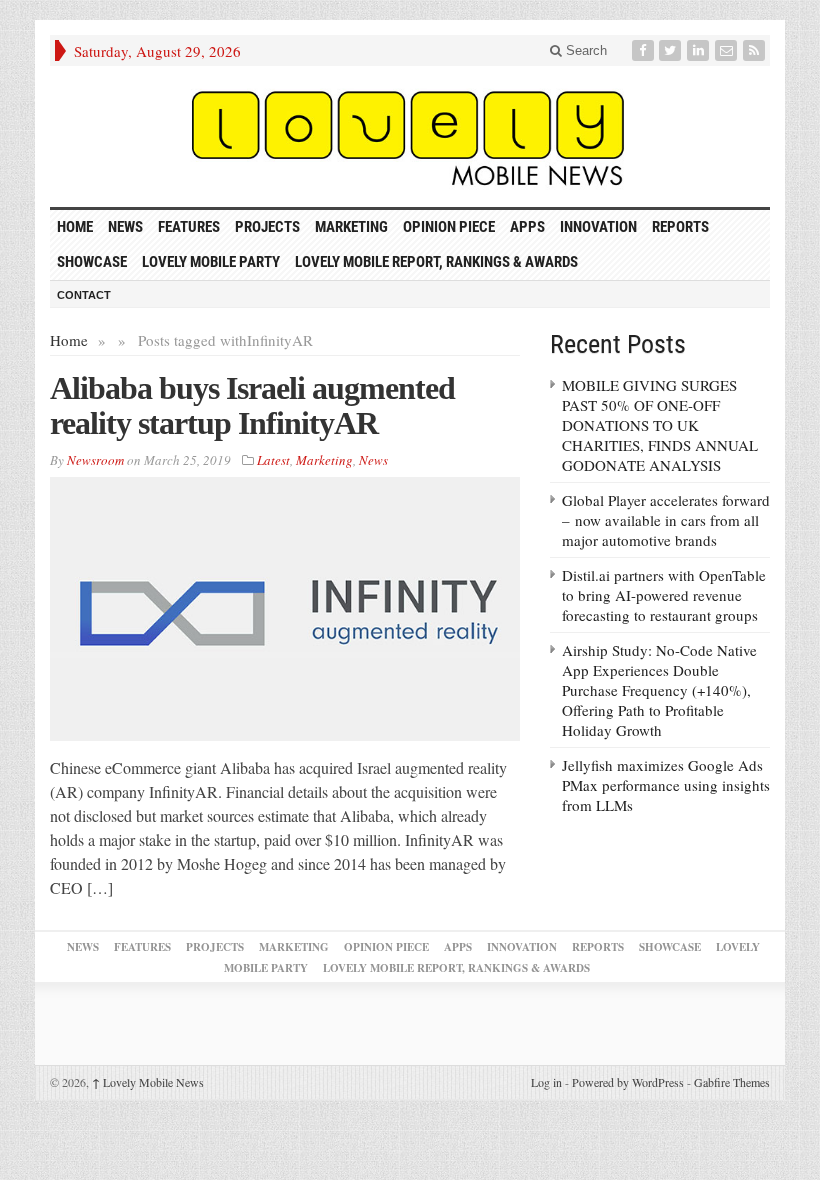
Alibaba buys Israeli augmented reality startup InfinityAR (252, 405)
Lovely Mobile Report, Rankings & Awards (436, 262)
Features (189, 227)
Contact (84, 295)
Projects (267, 227)
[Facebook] (645, 50)
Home (69, 340)
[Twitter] (672, 50)
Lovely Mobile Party (211, 262)
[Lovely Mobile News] (410, 136)
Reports (680, 227)
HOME (75, 227)
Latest (273, 460)
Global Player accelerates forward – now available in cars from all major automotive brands (666, 520)
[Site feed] (756, 50)
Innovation (598, 227)
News (125, 227)
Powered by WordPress (628, 1082)
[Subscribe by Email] (728, 50)
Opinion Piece (449, 227)
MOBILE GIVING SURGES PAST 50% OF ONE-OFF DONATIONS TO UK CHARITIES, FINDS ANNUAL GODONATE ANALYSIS (660, 425)
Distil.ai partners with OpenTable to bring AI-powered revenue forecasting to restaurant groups (664, 595)
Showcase (92, 262)
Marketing (351, 227)
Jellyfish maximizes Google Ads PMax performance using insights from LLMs (666, 785)
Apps (527, 227)
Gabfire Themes (732, 1082)
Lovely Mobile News (148, 1082)
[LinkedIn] (700, 50)
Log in (546, 1082)
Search (584, 50)
